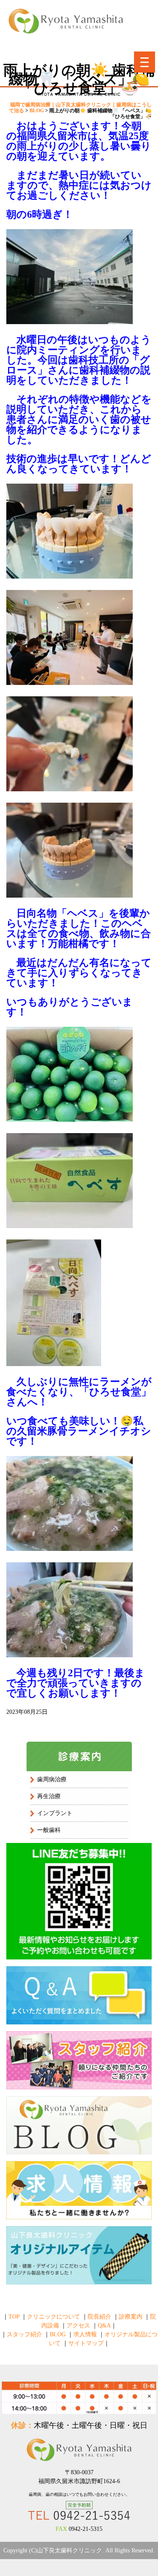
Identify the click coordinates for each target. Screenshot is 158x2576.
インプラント (55, 1813)
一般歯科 (49, 1830)
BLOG (58, 2334)
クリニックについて (54, 2317)
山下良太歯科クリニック (70, 2550)
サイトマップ (86, 2343)
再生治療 (49, 1796)
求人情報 (85, 2334)
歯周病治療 (52, 1779)
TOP (14, 2317)
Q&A (104, 2326)
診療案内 (131, 2317)
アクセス (78, 2326)
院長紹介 (99, 2317)
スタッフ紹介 (24, 2334)
